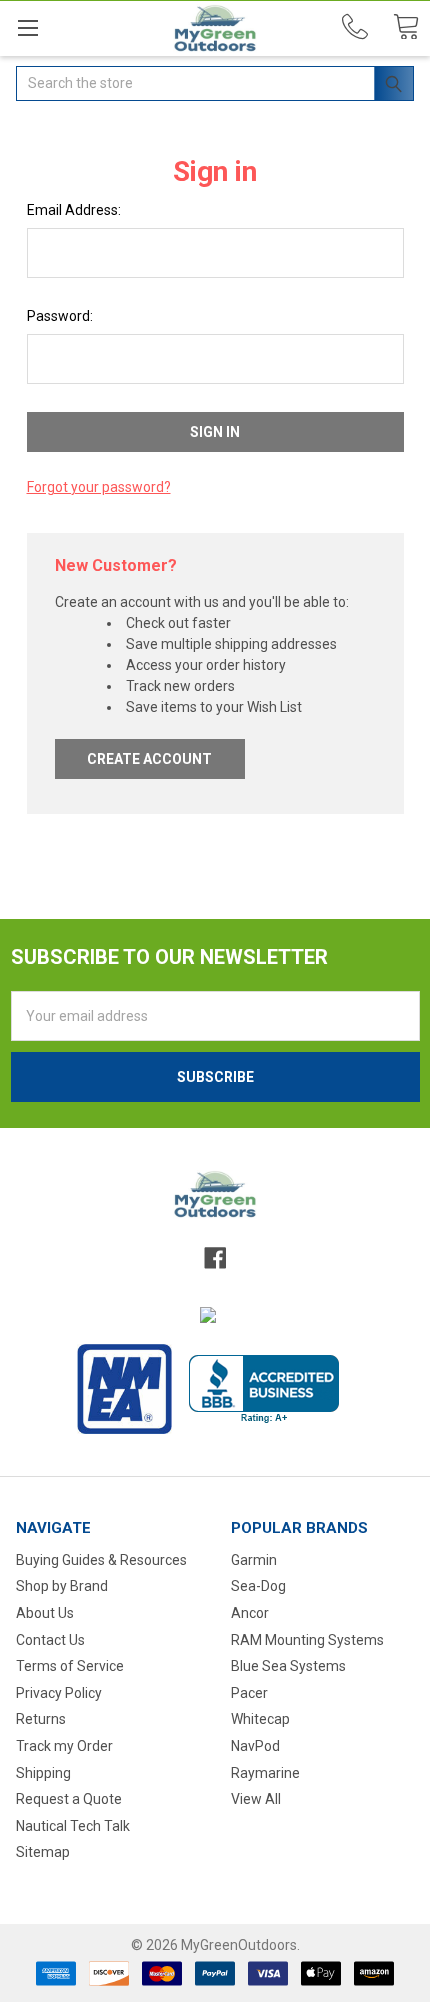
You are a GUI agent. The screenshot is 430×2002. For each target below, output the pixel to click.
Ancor (250, 1613)
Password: (60, 316)
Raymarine (265, 1773)
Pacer (249, 1693)
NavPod (255, 1746)
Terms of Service (70, 1666)
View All (256, 1799)
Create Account (149, 759)
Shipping (43, 1773)
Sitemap (43, 1852)
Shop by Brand (62, 1586)
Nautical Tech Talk (73, 1826)
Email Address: (74, 210)
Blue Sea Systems (288, 1666)
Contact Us (50, 1640)
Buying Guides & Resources (101, 1560)
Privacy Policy (59, 1693)
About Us (45, 1613)
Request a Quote (69, 1799)
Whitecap (260, 1719)
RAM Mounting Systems (307, 1640)
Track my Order (64, 1746)
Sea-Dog (258, 1586)
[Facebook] (215, 1258)
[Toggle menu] (27, 27)
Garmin (254, 1560)
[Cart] (406, 27)
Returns (41, 1719)
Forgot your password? (99, 487)
